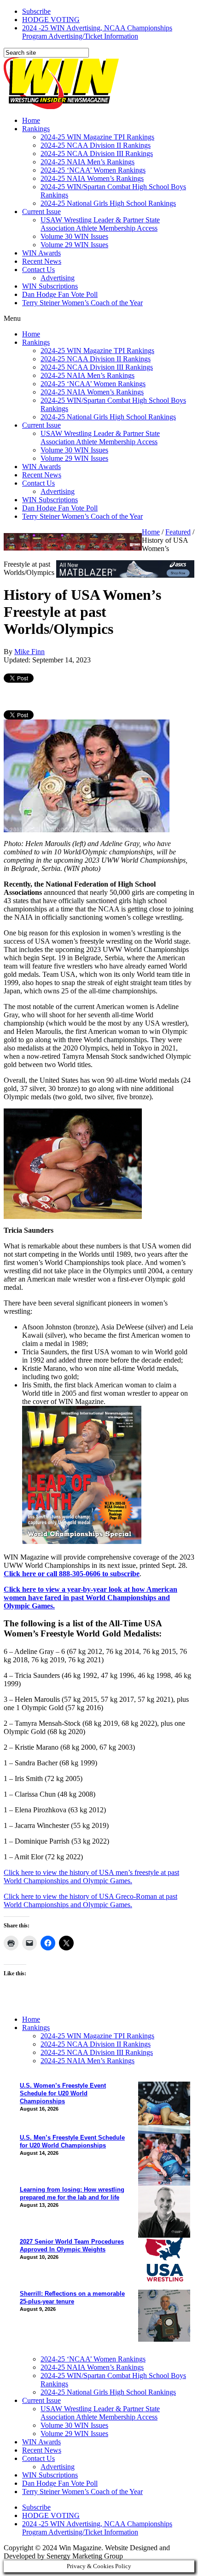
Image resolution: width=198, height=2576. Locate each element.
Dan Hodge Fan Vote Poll (60, 294)
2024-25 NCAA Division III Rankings (97, 154)
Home (31, 120)
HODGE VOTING (51, 20)
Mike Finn (29, 652)
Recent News (42, 261)
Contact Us (38, 270)
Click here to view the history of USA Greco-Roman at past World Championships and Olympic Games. (90, 1900)
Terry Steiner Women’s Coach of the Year (82, 303)
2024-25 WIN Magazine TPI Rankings (97, 137)
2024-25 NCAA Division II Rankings (96, 145)
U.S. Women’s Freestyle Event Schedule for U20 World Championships (63, 2093)
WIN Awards (41, 253)
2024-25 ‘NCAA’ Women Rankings (93, 170)
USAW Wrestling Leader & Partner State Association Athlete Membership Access (100, 224)
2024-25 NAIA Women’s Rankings (92, 178)
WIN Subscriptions (50, 286)
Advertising (58, 278)
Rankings (36, 129)
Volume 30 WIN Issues (74, 236)
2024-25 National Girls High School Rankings (108, 203)
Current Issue (41, 212)
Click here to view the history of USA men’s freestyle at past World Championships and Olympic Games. (91, 1877)
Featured (178, 532)
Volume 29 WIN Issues (74, 245)
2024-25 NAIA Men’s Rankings (87, 162)
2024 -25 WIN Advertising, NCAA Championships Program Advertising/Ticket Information (97, 32)
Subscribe (36, 11)
